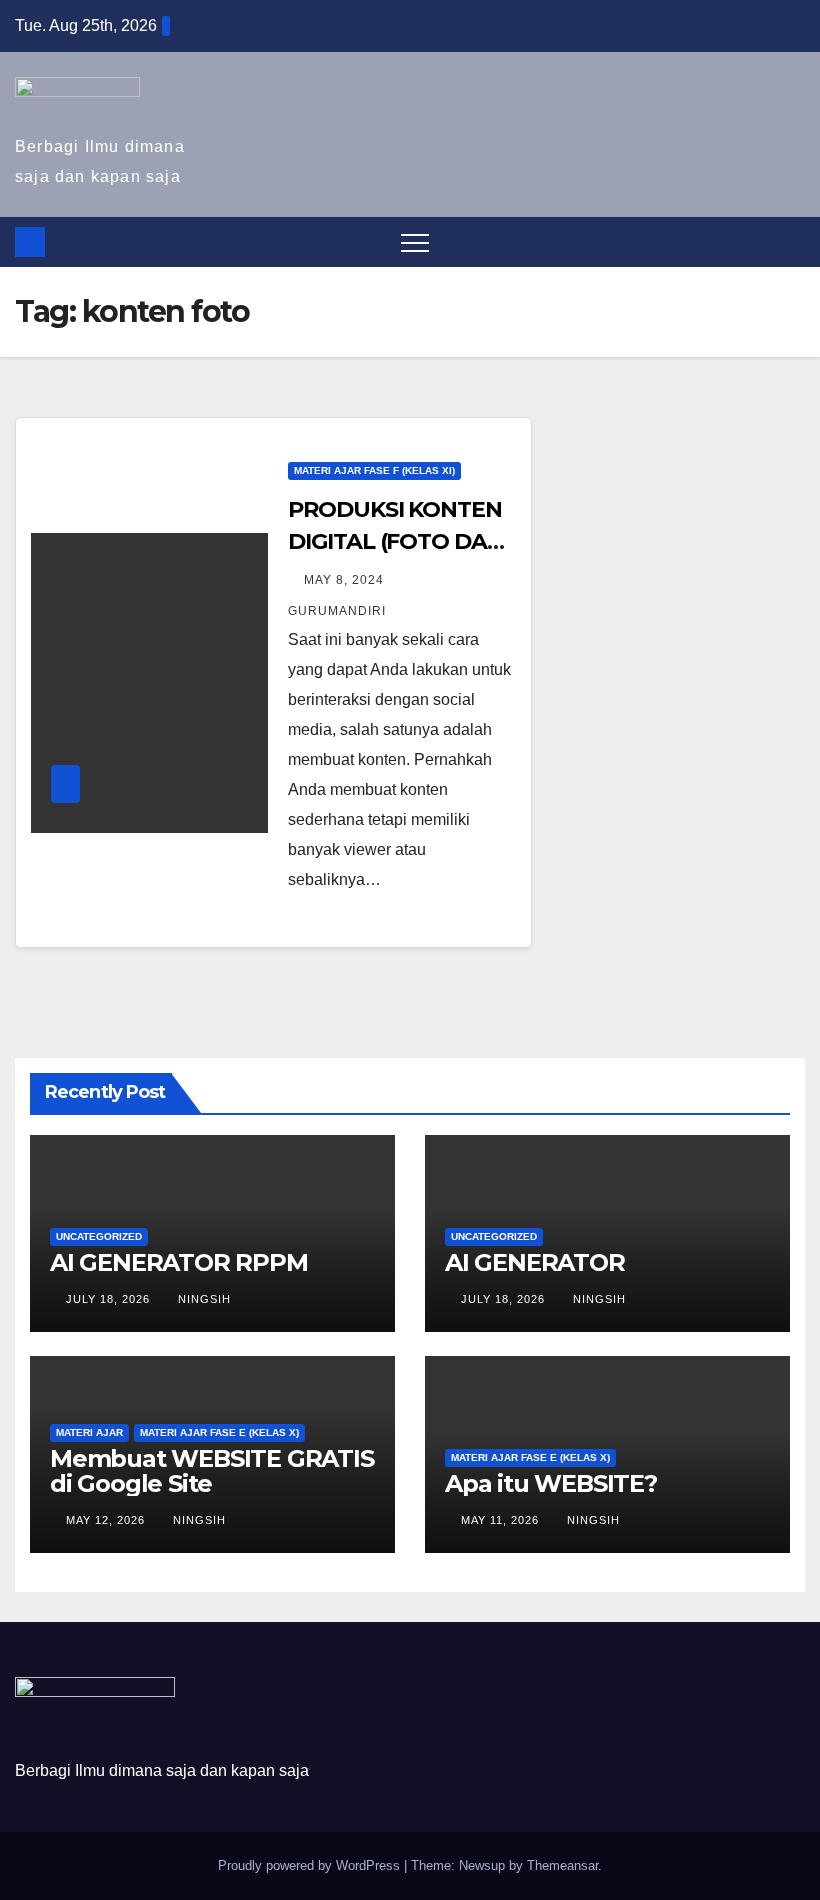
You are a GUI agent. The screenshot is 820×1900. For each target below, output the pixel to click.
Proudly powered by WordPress (311, 1865)
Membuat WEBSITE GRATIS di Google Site (212, 1471)
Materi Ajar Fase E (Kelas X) (219, 1432)
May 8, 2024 (346, 580)
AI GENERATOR (535, 1262)
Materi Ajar (89, 1432)
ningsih (204, 1299)
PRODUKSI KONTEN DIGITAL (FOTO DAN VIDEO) (395, 541)
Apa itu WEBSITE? (551, 1483)
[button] (791, 241)
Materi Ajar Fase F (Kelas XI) (374, 470)
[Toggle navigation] (415, 242)
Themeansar (562, 1865)
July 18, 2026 (110, 1299)
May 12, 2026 (107, 1520)
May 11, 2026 (502, 1520)
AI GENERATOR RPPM (179, 1262)
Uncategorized (99, 1236)
